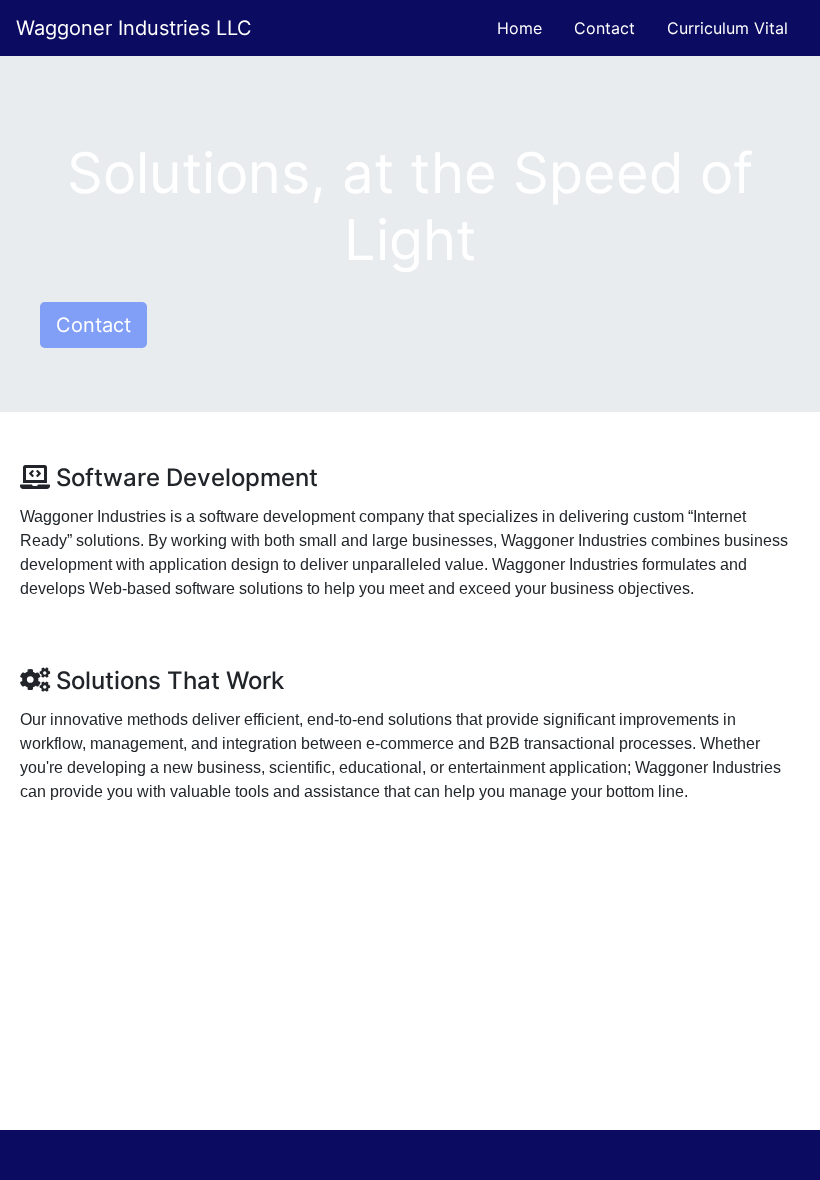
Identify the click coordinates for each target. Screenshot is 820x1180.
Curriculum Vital (727, 28)
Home (519, 28)
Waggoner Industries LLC (134, 28)
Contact (604, 28)
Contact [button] (93, 325)
